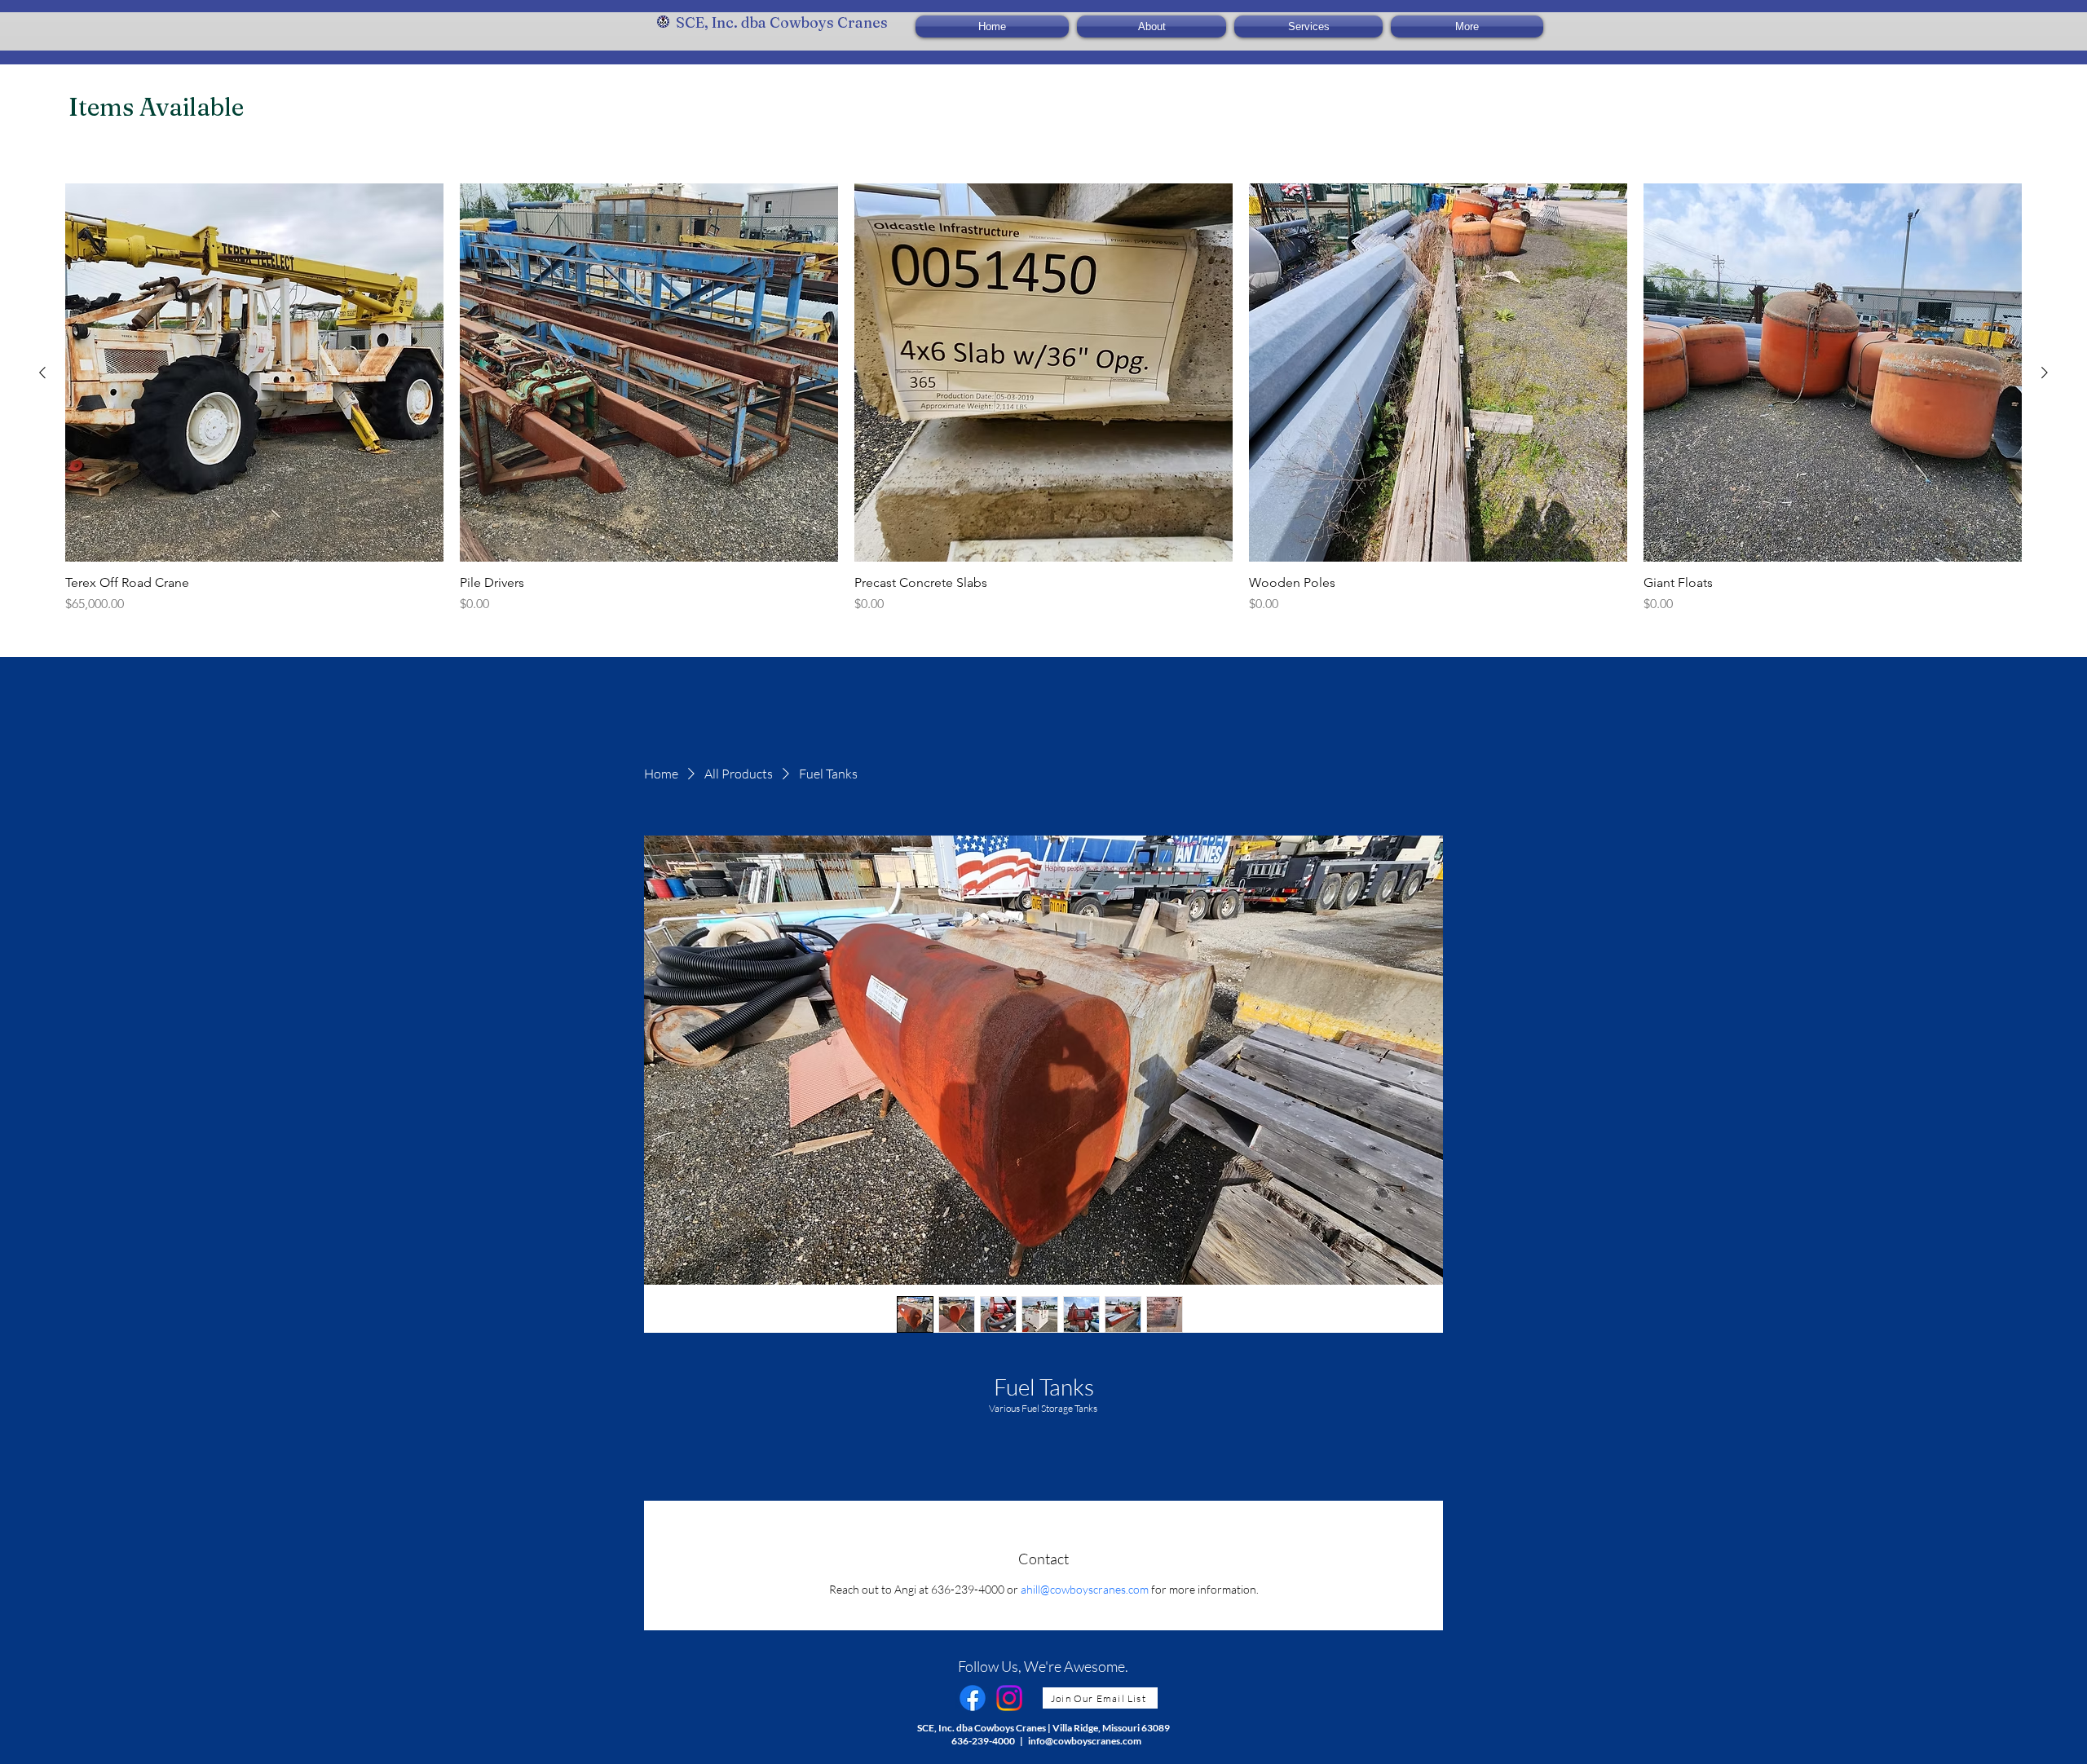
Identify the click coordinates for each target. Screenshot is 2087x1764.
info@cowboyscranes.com (1085, 1741)
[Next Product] (2045, 373)
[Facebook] (973, 1698)
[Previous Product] (42, 373)
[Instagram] (1009, 1698)
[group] (1043, 399)
